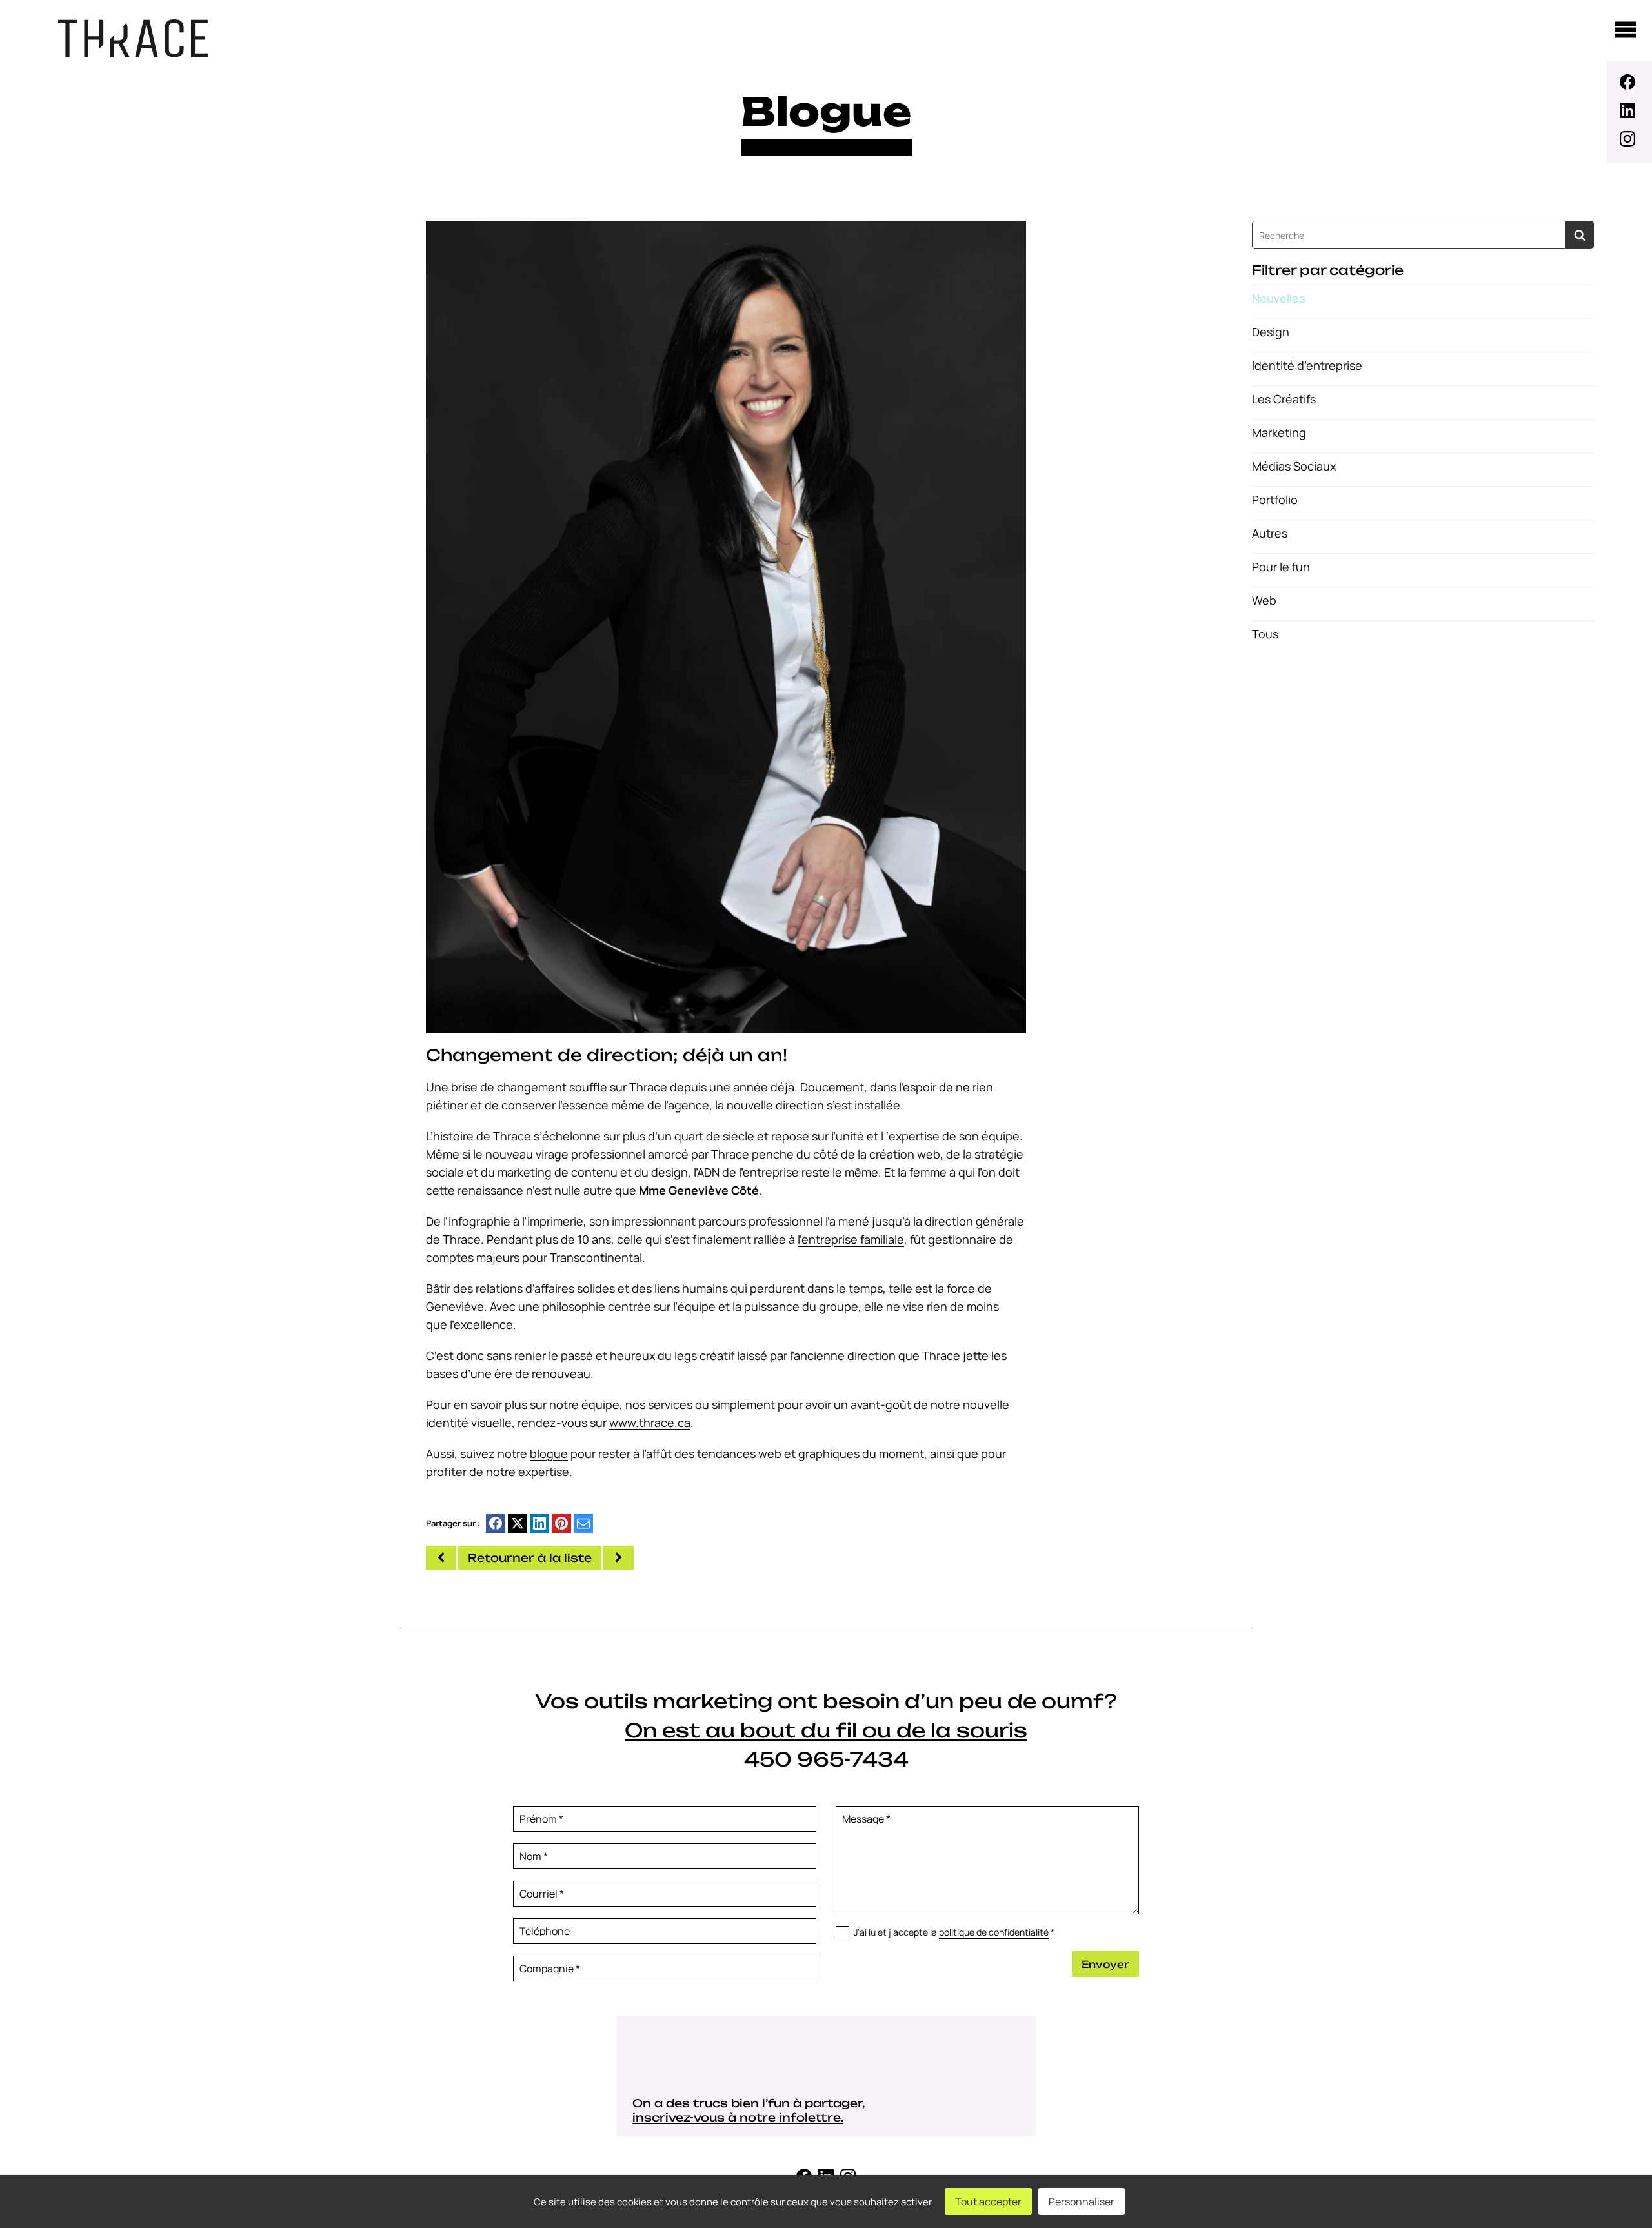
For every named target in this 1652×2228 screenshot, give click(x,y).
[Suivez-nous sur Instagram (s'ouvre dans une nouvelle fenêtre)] (1629, 139)
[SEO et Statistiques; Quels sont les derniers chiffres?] (441, 1558)
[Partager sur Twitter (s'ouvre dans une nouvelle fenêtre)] (518, 1523)
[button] (726, 625)
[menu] (1626, 30)
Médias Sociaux (1294, 466)
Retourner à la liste (530, 1558)
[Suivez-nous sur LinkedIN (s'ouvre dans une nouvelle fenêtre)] (1629, 110)
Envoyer (1105, 1964)
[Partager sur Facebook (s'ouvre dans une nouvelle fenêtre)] (496, 1523)
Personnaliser (1082, 2202)
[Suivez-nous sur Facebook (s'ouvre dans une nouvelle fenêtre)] (1629, 82)
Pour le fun (1281, 567)
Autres (1270, 533)
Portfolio (1275, 500)
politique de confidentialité (994, 1932)
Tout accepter (988, 2202)
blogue (549, 1453)
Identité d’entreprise (1307, 365)
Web (1264, 600)
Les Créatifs (1284, 399)
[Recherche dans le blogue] (1409, 235)
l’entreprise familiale (851, 1239)
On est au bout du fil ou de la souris (826, 1730)
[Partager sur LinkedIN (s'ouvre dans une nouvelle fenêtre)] (539, 1523)
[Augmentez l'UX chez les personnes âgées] (619, 1558)
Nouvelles (1278, 298)
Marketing (1279, 432)
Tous (1265, 634)
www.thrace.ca (650, 1423)
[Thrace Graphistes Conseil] (133, 52)
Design (1271, 332)
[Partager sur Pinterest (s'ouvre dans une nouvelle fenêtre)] (561, 1523)
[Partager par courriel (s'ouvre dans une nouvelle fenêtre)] (583, 1523)
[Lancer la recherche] (1580, 235)
